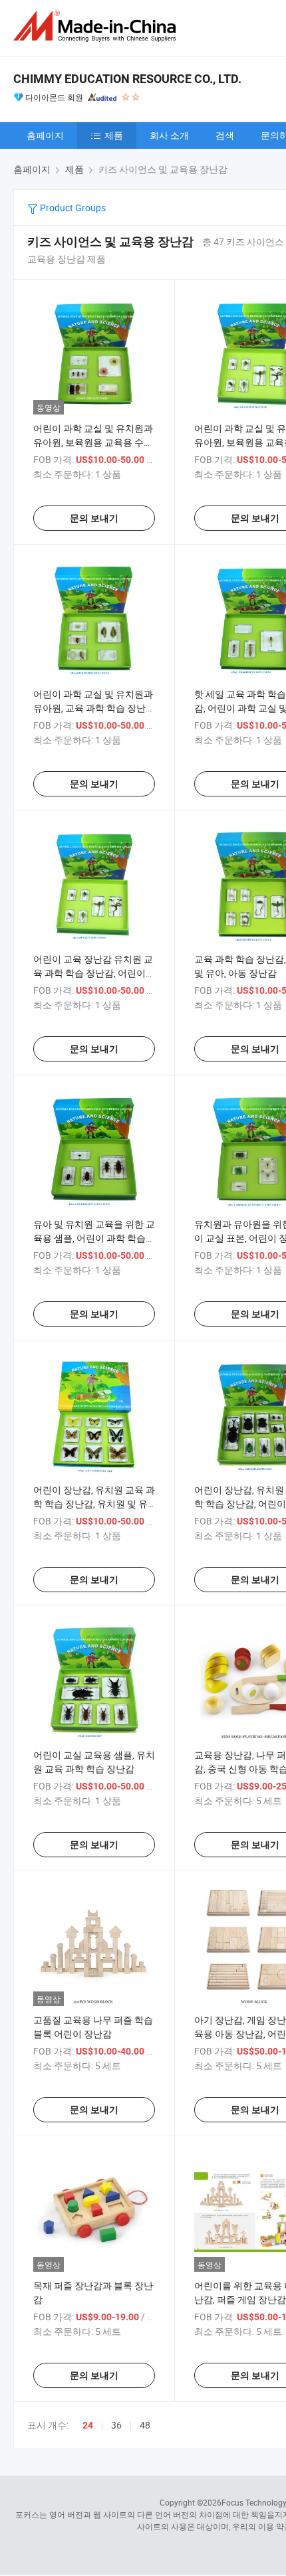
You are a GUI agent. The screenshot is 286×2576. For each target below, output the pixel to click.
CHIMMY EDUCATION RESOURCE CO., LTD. (127, 79)
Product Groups (72, 208)
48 (145, 2425)
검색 (225, 135)
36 (116, 2425)
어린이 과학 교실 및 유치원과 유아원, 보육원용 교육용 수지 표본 (93, 442)
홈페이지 (45, 135)
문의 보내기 (94, 518)
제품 (114, 135)
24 (88, 2425)
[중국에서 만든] (97, 26)
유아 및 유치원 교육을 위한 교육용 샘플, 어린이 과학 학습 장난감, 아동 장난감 (94, 1238)
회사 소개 (169, 135)
